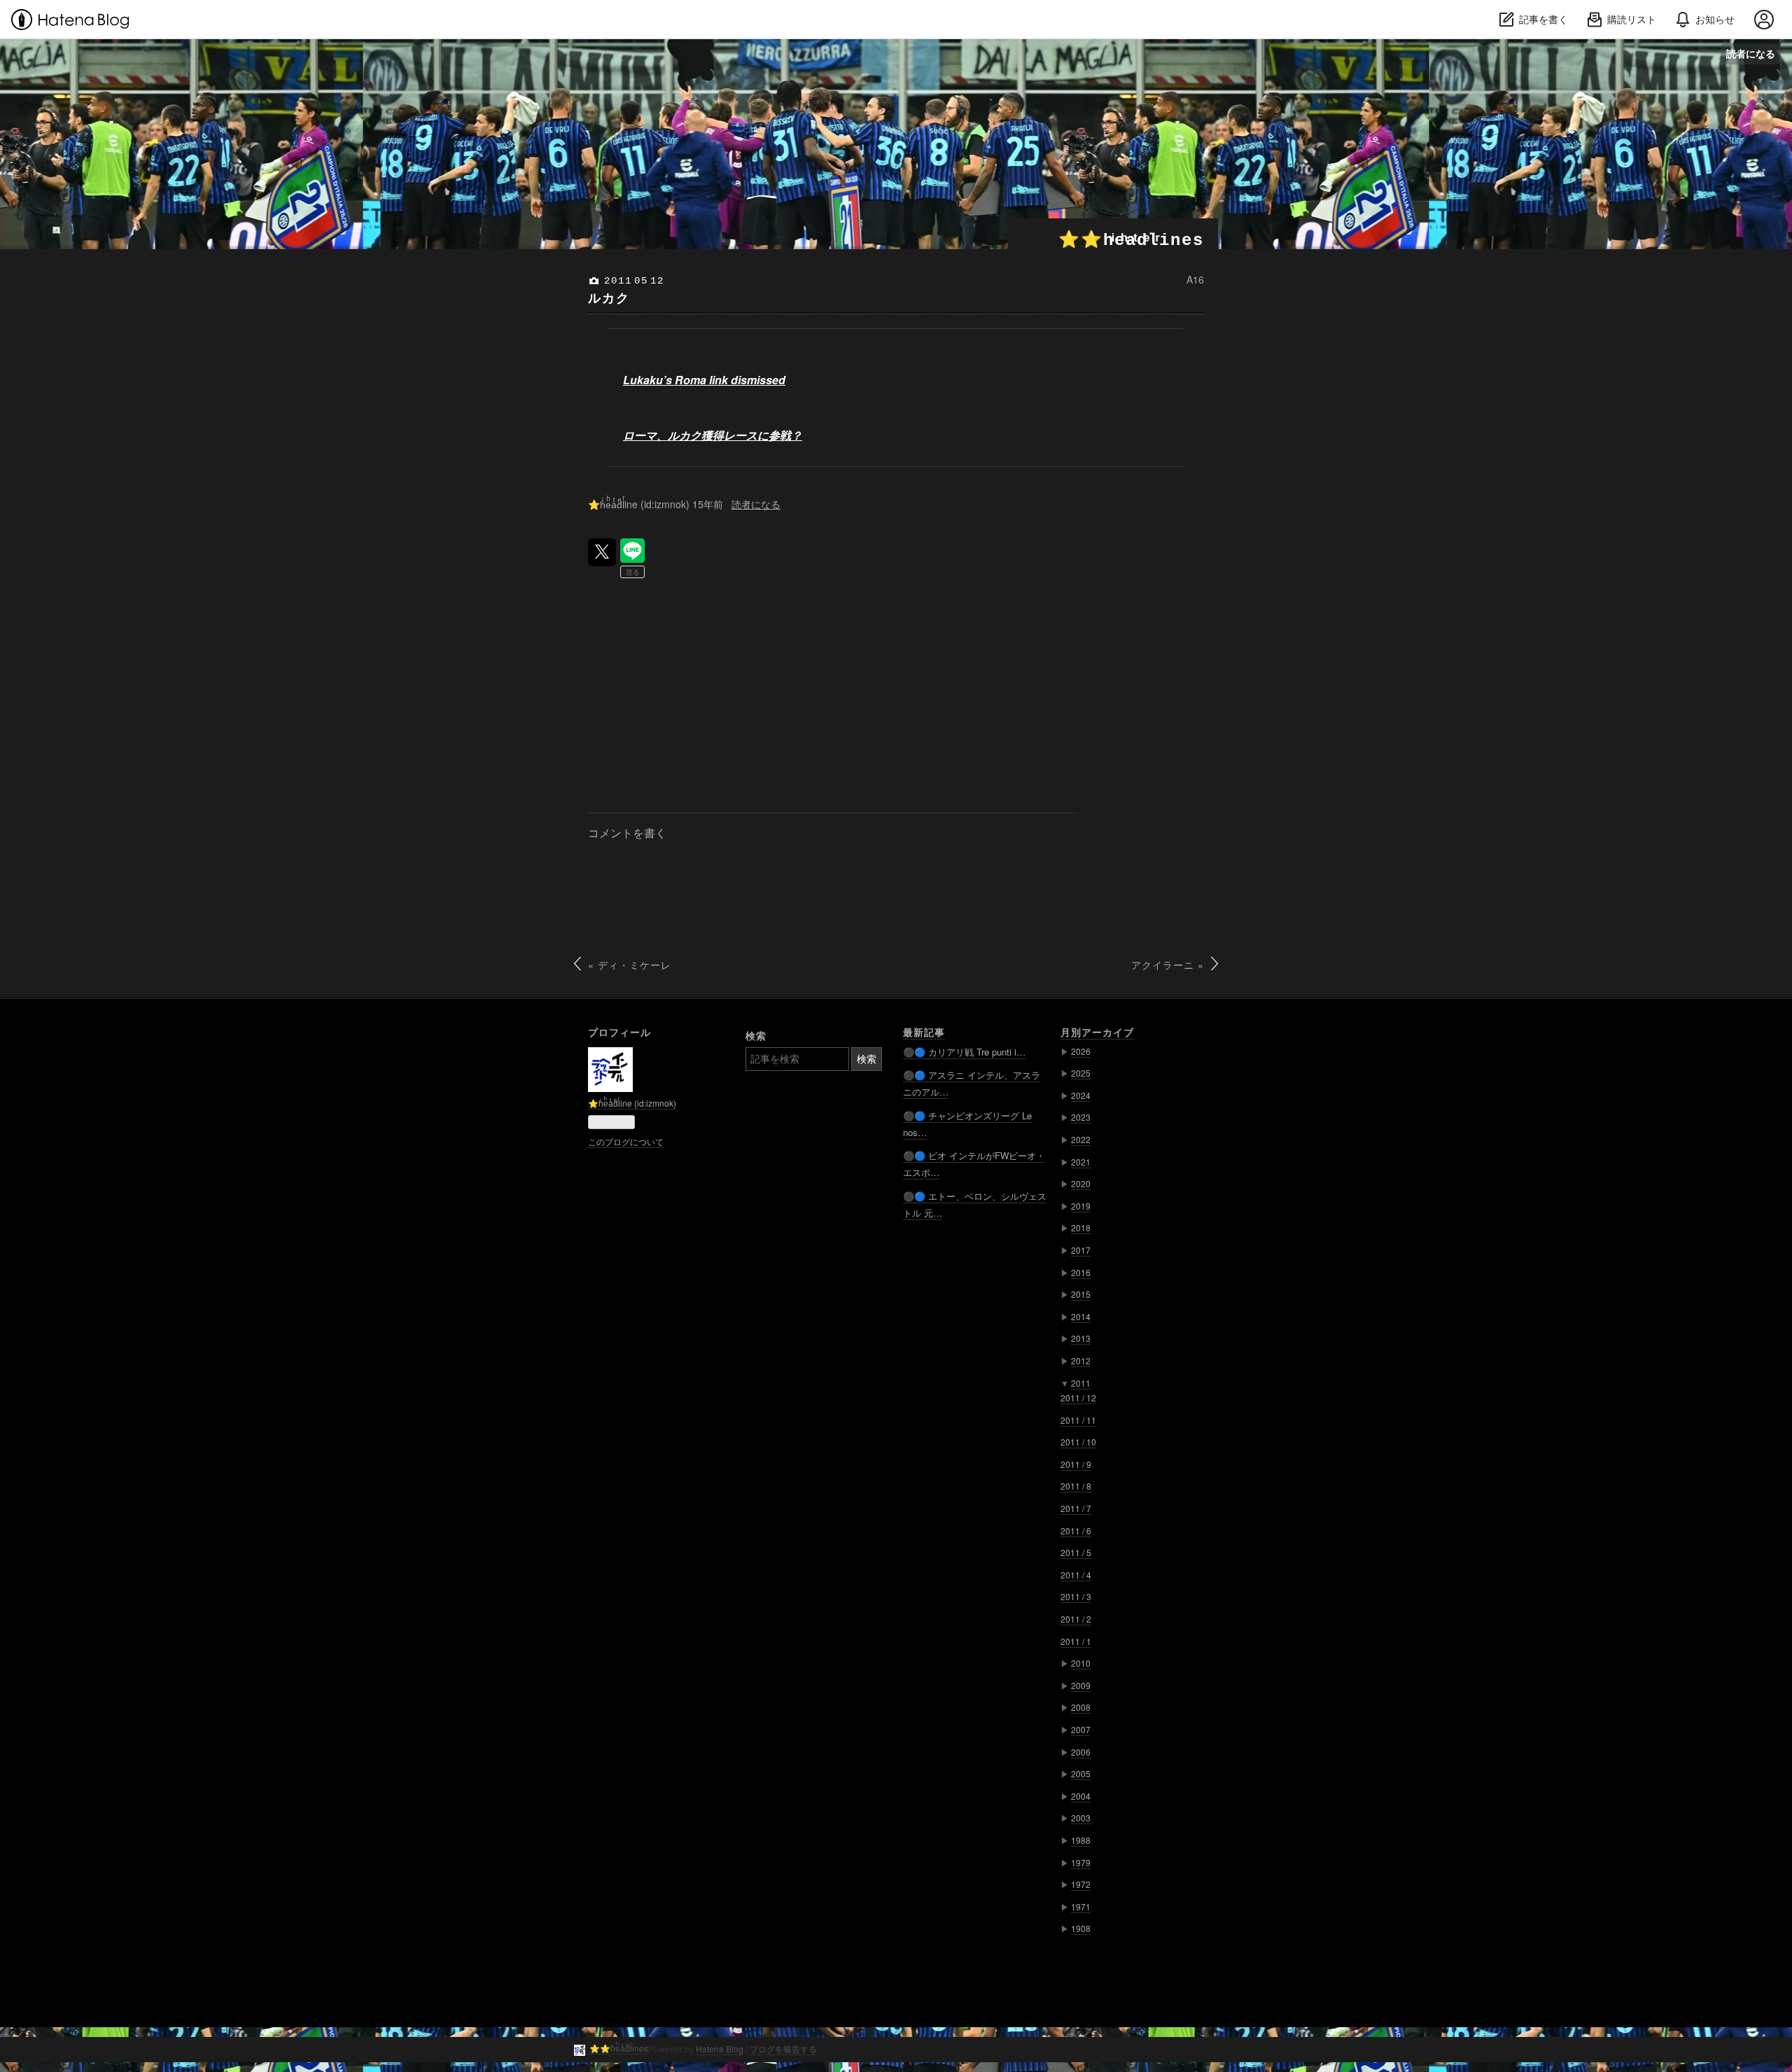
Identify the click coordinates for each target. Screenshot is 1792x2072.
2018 (1081, 1227)
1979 (1081, 1862)
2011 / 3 (1076, 1596)
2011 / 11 (1078, 1420)
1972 (1081, 1884)
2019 (1081, 1206)
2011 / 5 (1076, 1552)
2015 (1081, 1294)
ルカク (609, 297)
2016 (1081, 1272)
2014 (1081, 1316)
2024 (1081, 1095)
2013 (1081, 1338)
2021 (1081, 1162)
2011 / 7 (1076, 1508)
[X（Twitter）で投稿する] (602, 552)
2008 (1081, 1707)
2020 (1081, 1183)
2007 (1081, 1729)
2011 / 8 (1076, 1486)
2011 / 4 (1076, 1575)
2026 (1081, 1051)
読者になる (1751, 54)
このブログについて (626, 1141)
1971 (1081, 1906)
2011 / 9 (1076, 1464)
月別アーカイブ (1097, 1032)
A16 (1195, 279)
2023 (1081, 1117)
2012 (1081, 1360)
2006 (1081, 1752)
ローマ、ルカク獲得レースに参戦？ (713, 435)
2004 (1081, 1796)
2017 (1081, 1250)
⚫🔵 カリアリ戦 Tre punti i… (964, 1052)
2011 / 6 (1076, 1531)
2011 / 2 (1076, 1619)
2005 (1081, 1773)
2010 (1081, 1663)
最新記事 (924, 1032)
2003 (1081, 1818)
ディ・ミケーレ (630, 965)
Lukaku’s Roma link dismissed (704, 380)
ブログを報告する (783, 2049)
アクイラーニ (1168, 965)
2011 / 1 (1076, 1641)
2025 (1081, 1073)
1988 (1081, 1840)
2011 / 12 (1078, 1398)
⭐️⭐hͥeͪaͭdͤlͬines (1131, 240)
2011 (1081, 1383)
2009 (1081, 1685)
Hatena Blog (720, 2049)
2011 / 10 (1078, 1442)
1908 (1081, 1928)
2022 (1081, 1139)
